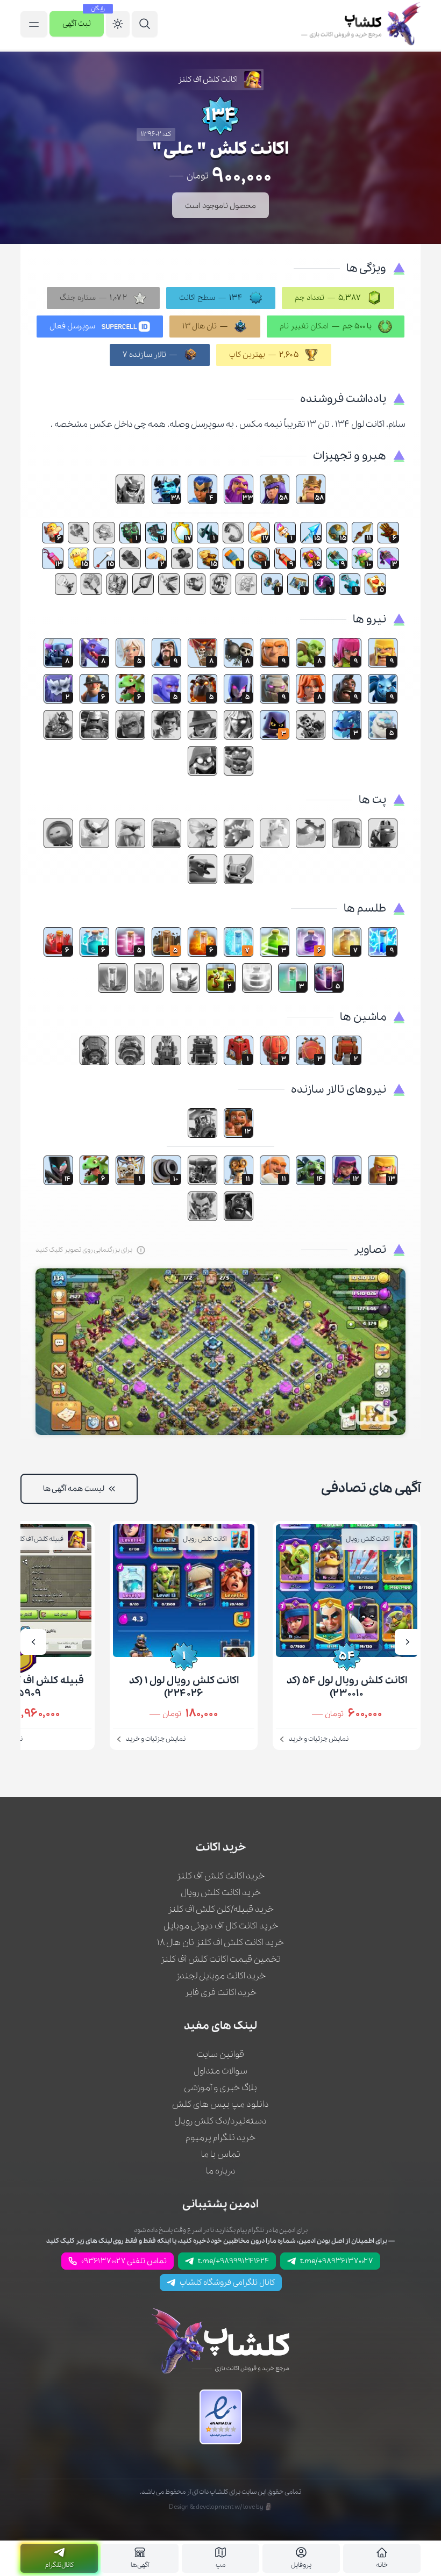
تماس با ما (221, 2154)
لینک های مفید (220, 2026)
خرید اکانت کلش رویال (221, 1893)
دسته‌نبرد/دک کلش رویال (220, 2121)
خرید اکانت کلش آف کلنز (220, 1876)
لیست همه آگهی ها (74, 1489)
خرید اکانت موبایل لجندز (221, 1976)
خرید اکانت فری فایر (220, 1993)
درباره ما (221, 2171)
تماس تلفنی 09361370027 (124, 2261)
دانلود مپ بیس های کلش (220, 2104)
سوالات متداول (220, 2071)
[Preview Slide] (408, 1642)
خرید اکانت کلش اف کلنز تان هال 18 (220, 1943)
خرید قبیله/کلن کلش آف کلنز (221, 1909)
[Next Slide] (33, 1642)
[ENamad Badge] (221, 2417)
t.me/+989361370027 (337, 2261)
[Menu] (145, 25)
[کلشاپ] (360, 25)
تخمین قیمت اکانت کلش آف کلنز (220, 1959)
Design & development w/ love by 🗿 (221, 2507)
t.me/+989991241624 (233, 2261)
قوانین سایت (220, 2054)
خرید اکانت (221, 1848)
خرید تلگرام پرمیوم (220, 2138)
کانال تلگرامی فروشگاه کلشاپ (227, 2283)
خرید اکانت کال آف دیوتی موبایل (221, 1926)
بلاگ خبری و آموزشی (220, 2088)
